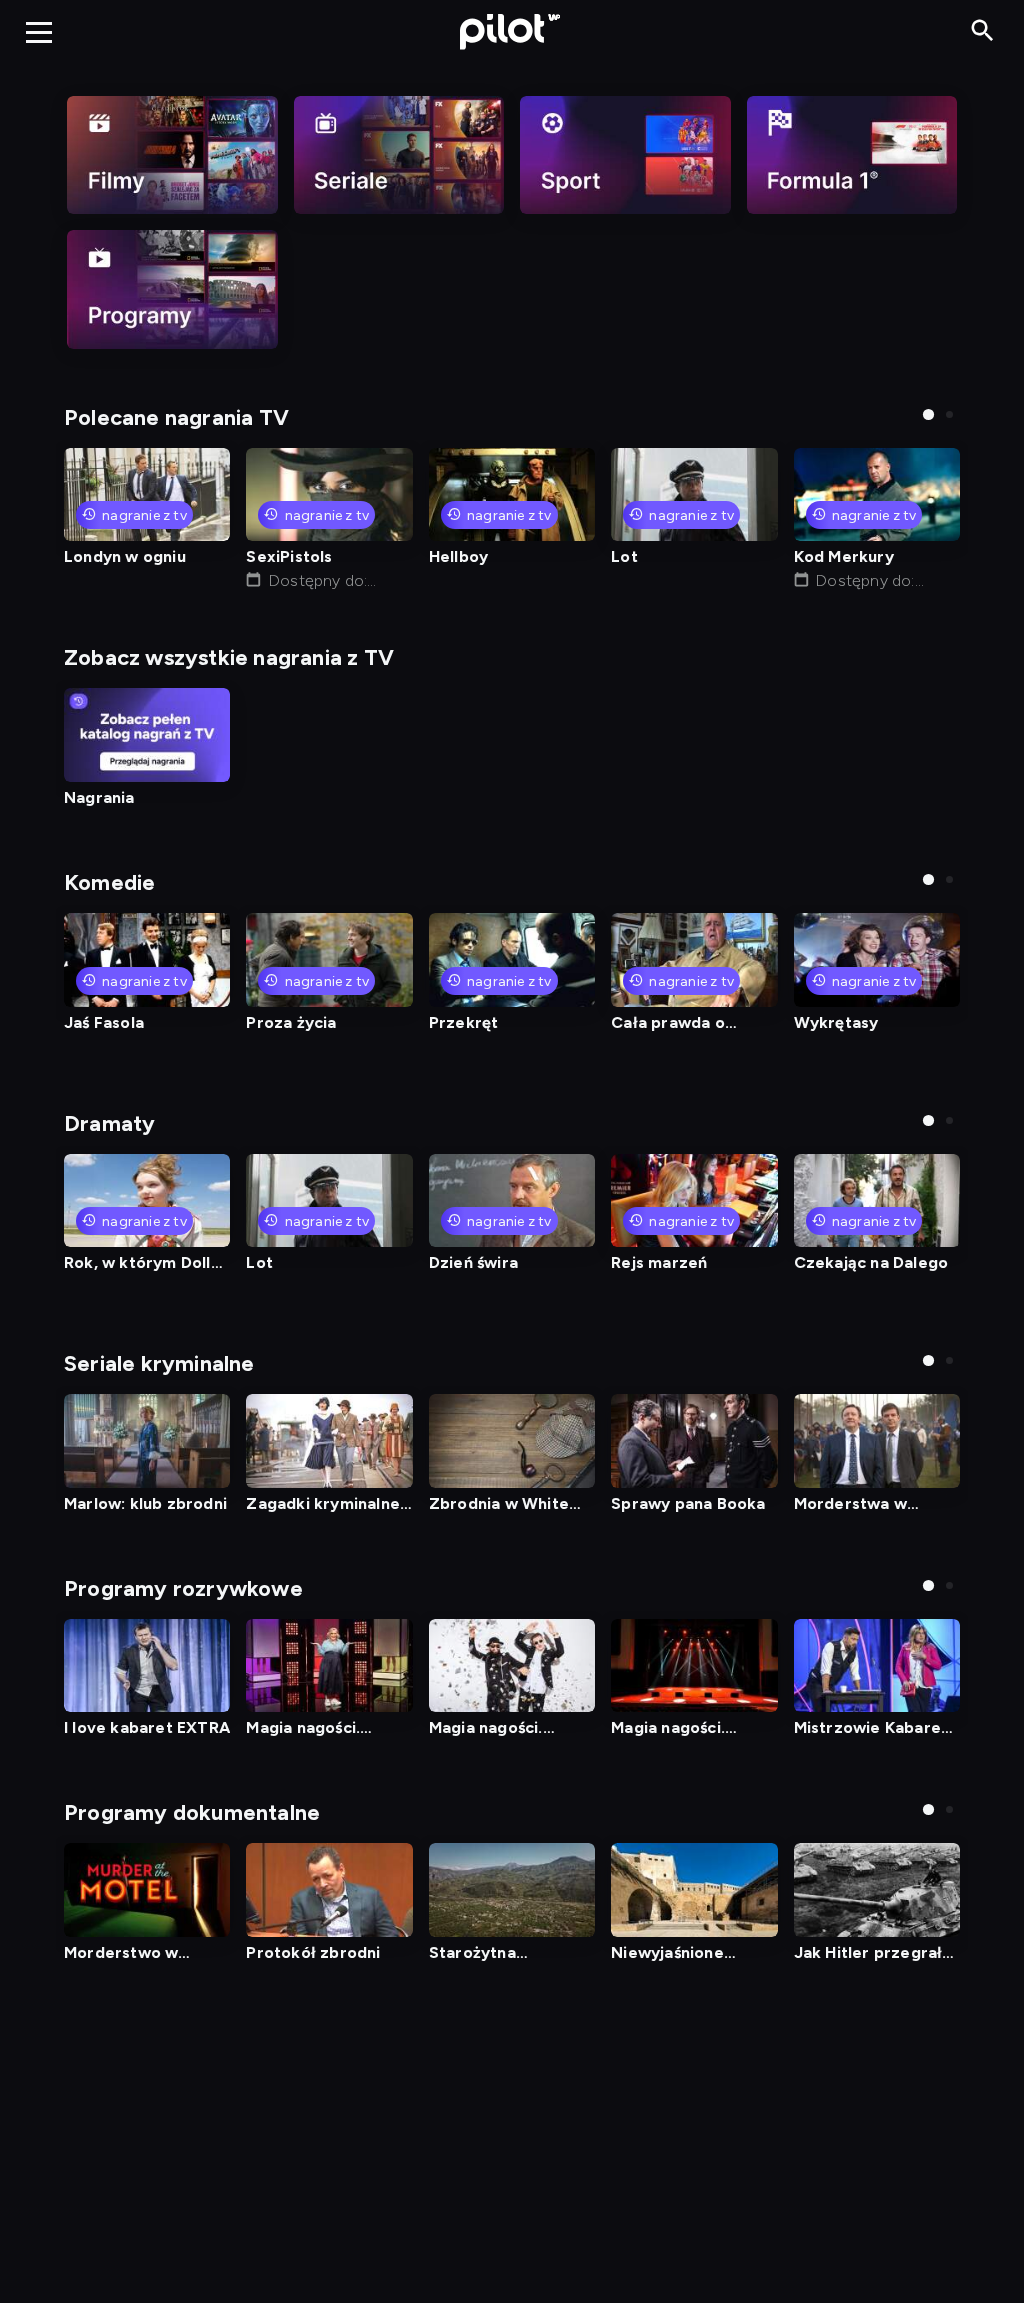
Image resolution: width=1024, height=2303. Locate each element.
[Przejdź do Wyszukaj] (982, 31)
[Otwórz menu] (39, 32)
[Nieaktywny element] (172, 155)
